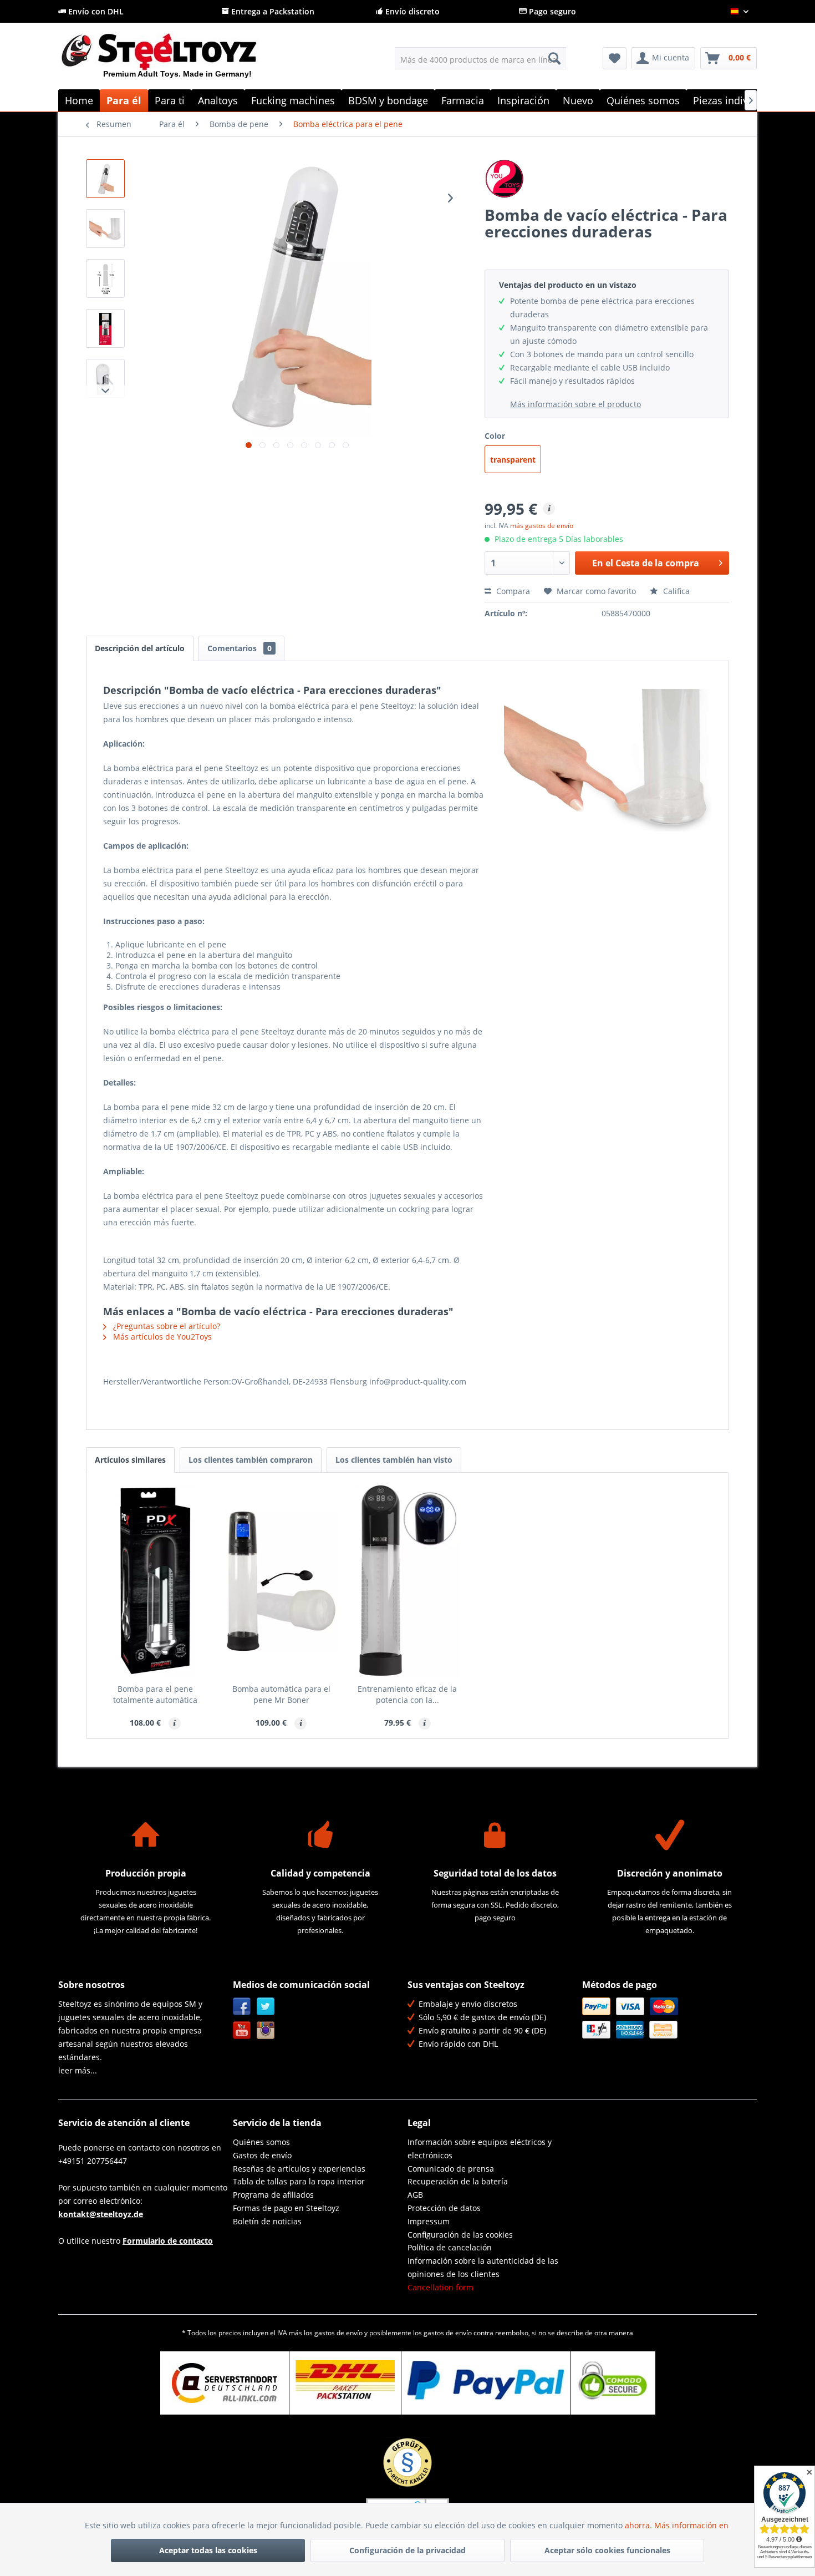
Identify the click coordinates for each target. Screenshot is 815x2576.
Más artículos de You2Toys (161, 1337)
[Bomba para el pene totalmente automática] (155, 1581)
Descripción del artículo (140, 648)
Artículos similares (130, 1460)
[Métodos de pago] (667, 2018)
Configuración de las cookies (460, 2235)
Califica (675, 591)
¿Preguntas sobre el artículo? (165, 1326)
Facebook (242, 2007)
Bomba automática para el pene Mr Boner (281, 1694)
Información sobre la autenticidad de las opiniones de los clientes (483, 2267)
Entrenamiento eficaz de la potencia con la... (407, 1694)
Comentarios (240, 648)
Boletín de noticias (267, 2221)
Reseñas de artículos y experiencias (299, 2169)
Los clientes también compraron (251, 1460)
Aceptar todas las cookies (208, 2550)
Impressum (429, 2221)
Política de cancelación (450, 2247)
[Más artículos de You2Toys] (607, 179)
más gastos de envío (542, 526)
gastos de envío (338, 2333)
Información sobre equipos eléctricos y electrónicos (480, 2149)
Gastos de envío (262, 2155)
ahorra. (640, 2525)
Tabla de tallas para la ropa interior (299, 2181)
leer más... (78, 2070)
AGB (415, 2195)
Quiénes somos (261, 2142)
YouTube (242, 2030)
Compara (512, 591)
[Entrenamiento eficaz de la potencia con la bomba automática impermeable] (407, 1581)
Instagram (266, 2030)
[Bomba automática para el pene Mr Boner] (282, 1581)
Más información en (692, 2525)
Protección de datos (444, 2208)
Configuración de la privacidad (407, 2550)
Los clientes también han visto (394, 1460)
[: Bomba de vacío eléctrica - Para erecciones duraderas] (105, 179)
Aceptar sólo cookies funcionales (607, 2550)
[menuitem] (480, 58)
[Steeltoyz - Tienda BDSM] (178, 60)
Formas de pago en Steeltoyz (286, 2208)
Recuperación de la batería (458, 2181)
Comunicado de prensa (451, 2169)
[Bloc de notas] (615, 58)
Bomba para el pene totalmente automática (155, 1694)
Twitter (266, 2007)
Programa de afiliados (273, 2195)
